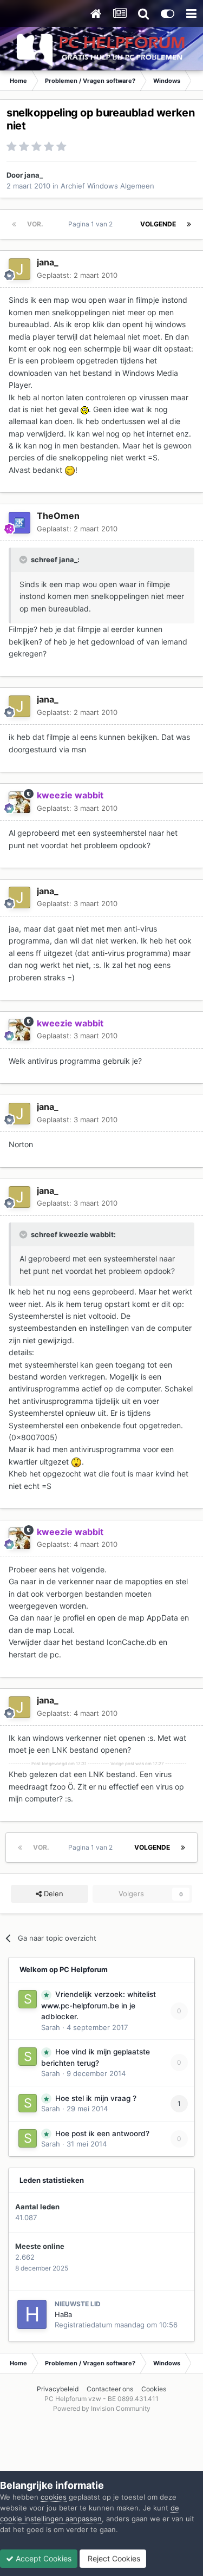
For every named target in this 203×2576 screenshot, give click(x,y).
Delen (53, 1894)
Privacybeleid (58, 2389)
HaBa (63, 2314)
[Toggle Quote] (24, 560)
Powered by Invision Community (102, 2408)
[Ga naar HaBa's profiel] (32, 2314)
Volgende (158, 224)
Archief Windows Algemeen (107, 186)
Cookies (154, 2389)
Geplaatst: (77, 275)
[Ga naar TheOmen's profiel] (19, 523)
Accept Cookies (42, 2558)
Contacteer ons (110, 2389)
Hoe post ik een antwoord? (102, 2133)
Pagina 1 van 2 (92, 224)
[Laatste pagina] (189, 224)
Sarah (51, 2027)
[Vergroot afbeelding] (85, 409)
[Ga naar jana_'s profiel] (19, 269)
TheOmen (58, 516)
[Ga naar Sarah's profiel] (28, 1999)
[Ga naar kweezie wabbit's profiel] (19, 802)
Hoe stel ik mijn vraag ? (96, 2098)
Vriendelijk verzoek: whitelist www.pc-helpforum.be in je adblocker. (99, 2005)
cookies (54, 2497)
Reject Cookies (113, 2558)
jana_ (34, 175)
